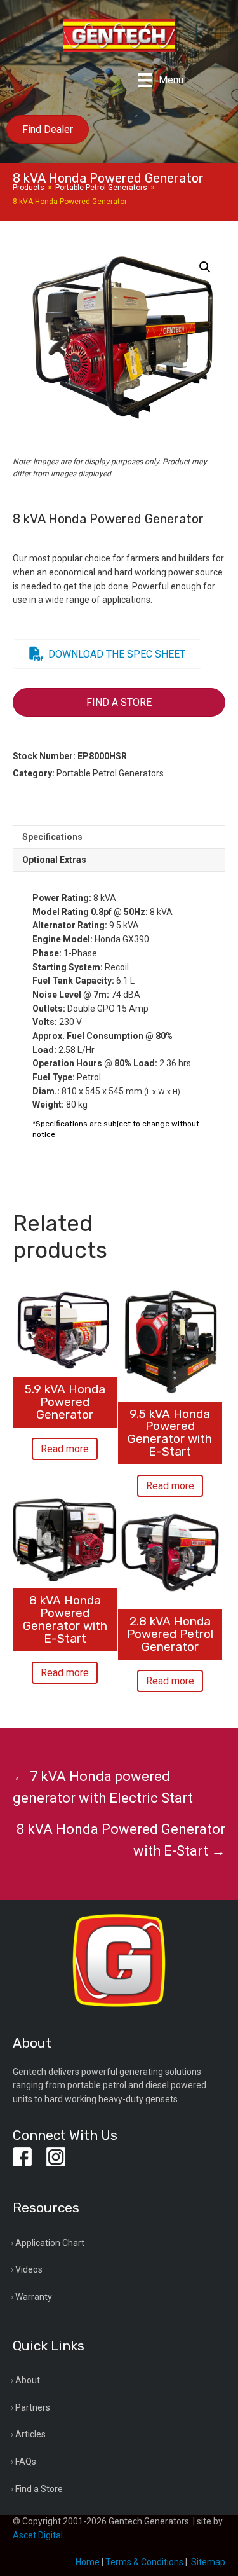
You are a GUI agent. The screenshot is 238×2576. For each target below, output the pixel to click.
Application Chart (50, 2243)
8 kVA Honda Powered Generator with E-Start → (121, 1840)
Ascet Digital (38, 2535)
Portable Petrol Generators (101, 188)
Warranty (34, 2297)
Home (88, 2562)
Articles (30, 2434)
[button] (205, 267)
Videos (29, 2269)
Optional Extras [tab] (54, 860)
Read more (65, 1449)
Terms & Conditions (144, 2562)
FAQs (26, 2462)
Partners (33, 2407)
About (28, 2380)
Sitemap (208, 2562)
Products (29, 188)
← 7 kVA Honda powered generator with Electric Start (103, 1787)
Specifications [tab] (52, 837)
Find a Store (39, 2489)
